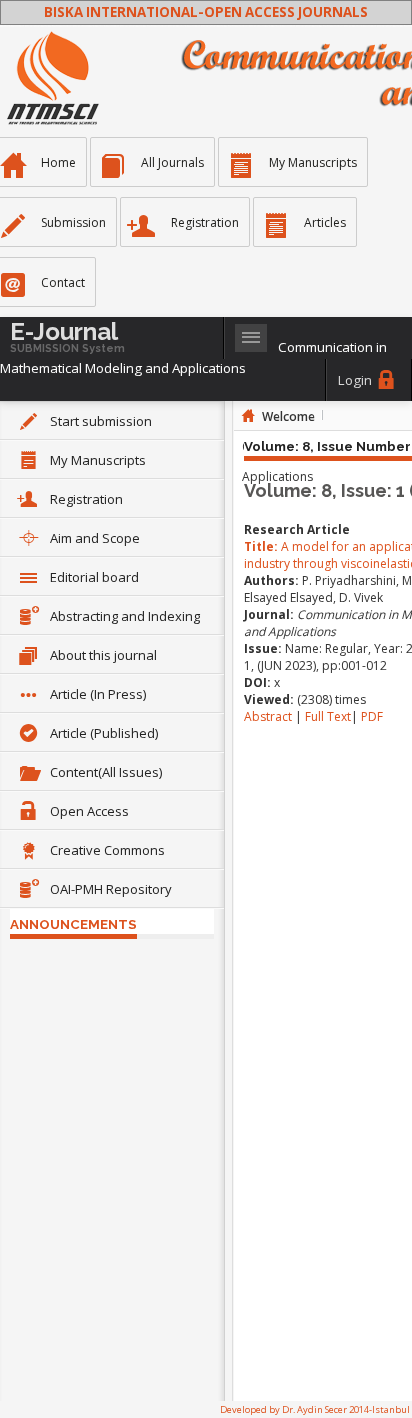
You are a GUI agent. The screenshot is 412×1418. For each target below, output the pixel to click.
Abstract (269, 716)
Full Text (328, 716)
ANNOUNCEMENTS (73, 924)
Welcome (288, 416)
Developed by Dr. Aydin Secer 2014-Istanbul (315, 1409)
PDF (372, 716)
